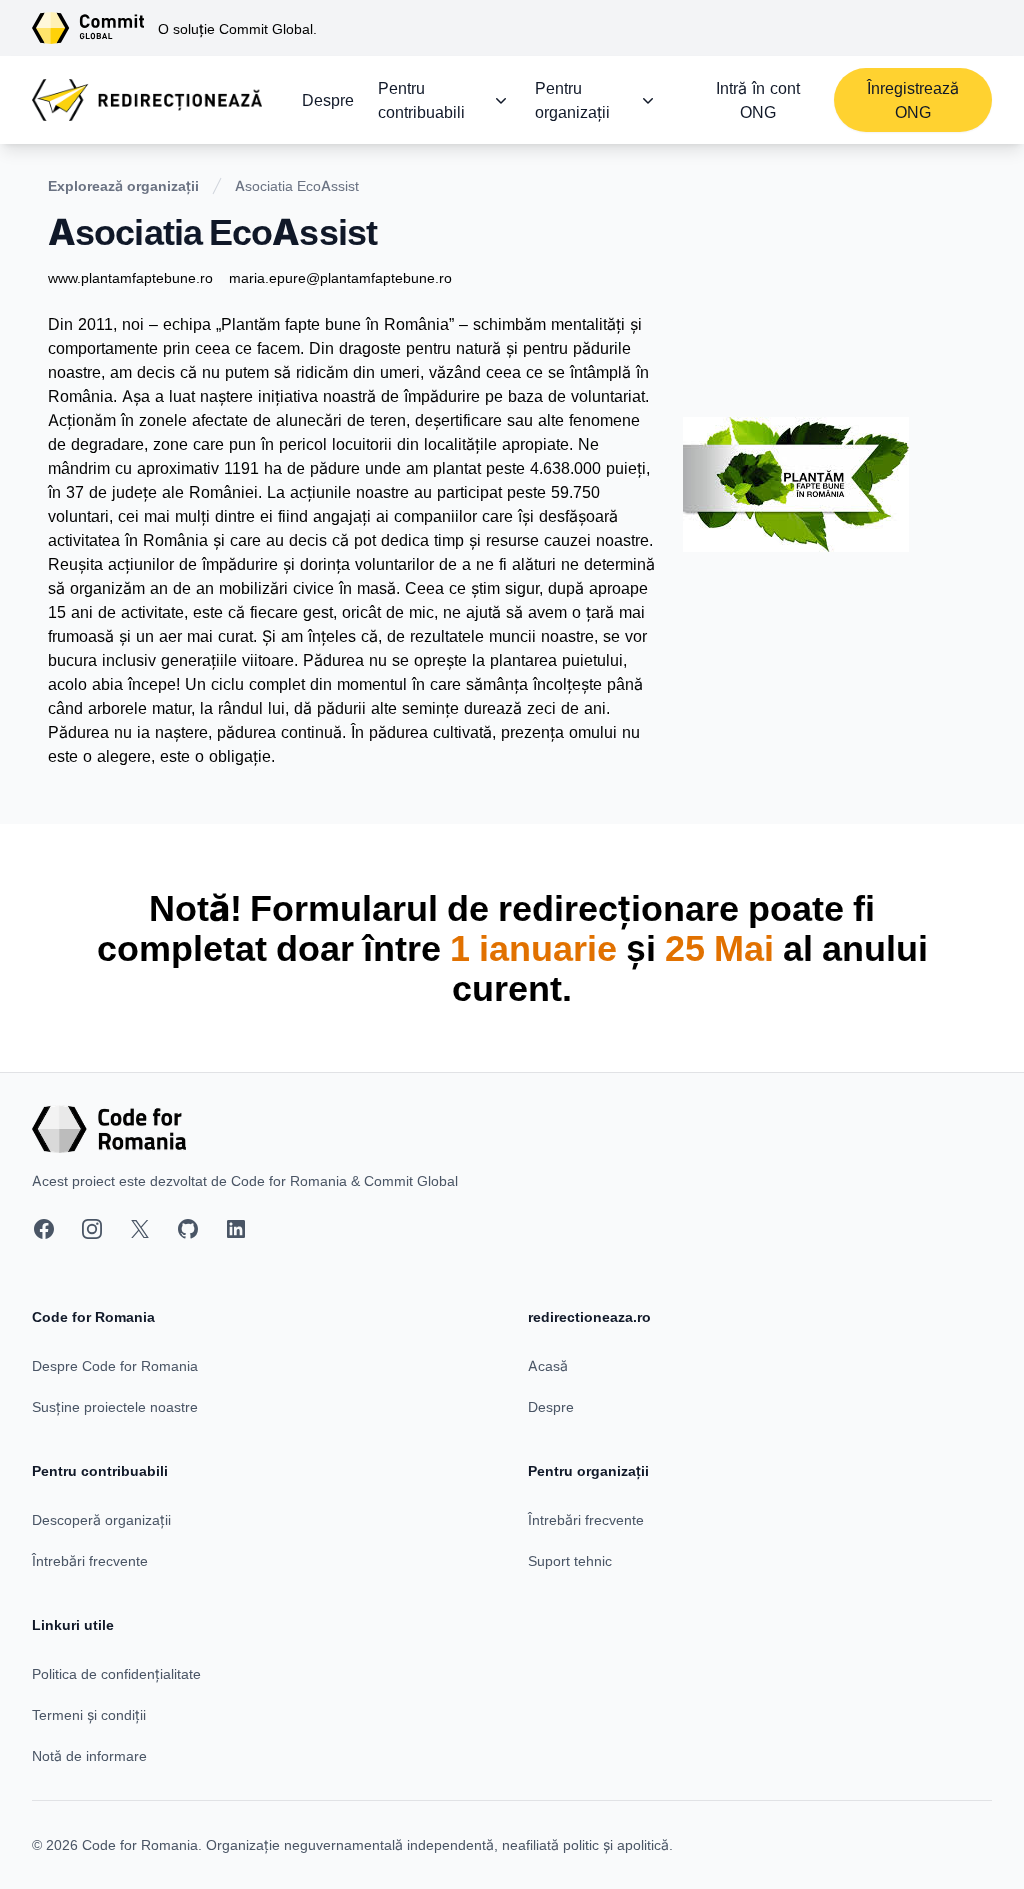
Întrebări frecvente (90, 1560)
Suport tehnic (570, 1560)
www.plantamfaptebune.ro (130, 277)
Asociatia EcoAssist (297, 185)
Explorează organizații (123, 185)
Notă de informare (89, 1755)
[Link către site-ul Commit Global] (95, 28)
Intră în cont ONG (758, 100)
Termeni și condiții (89, 1714)
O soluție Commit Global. (237, 28)
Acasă (548, 1365)
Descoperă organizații (101, 1519)
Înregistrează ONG (913, 100)
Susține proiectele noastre (115, 1406)
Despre (328, 100)
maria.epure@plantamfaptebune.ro (340, 277)
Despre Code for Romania (115, 1365)
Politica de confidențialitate (116, 1673)
